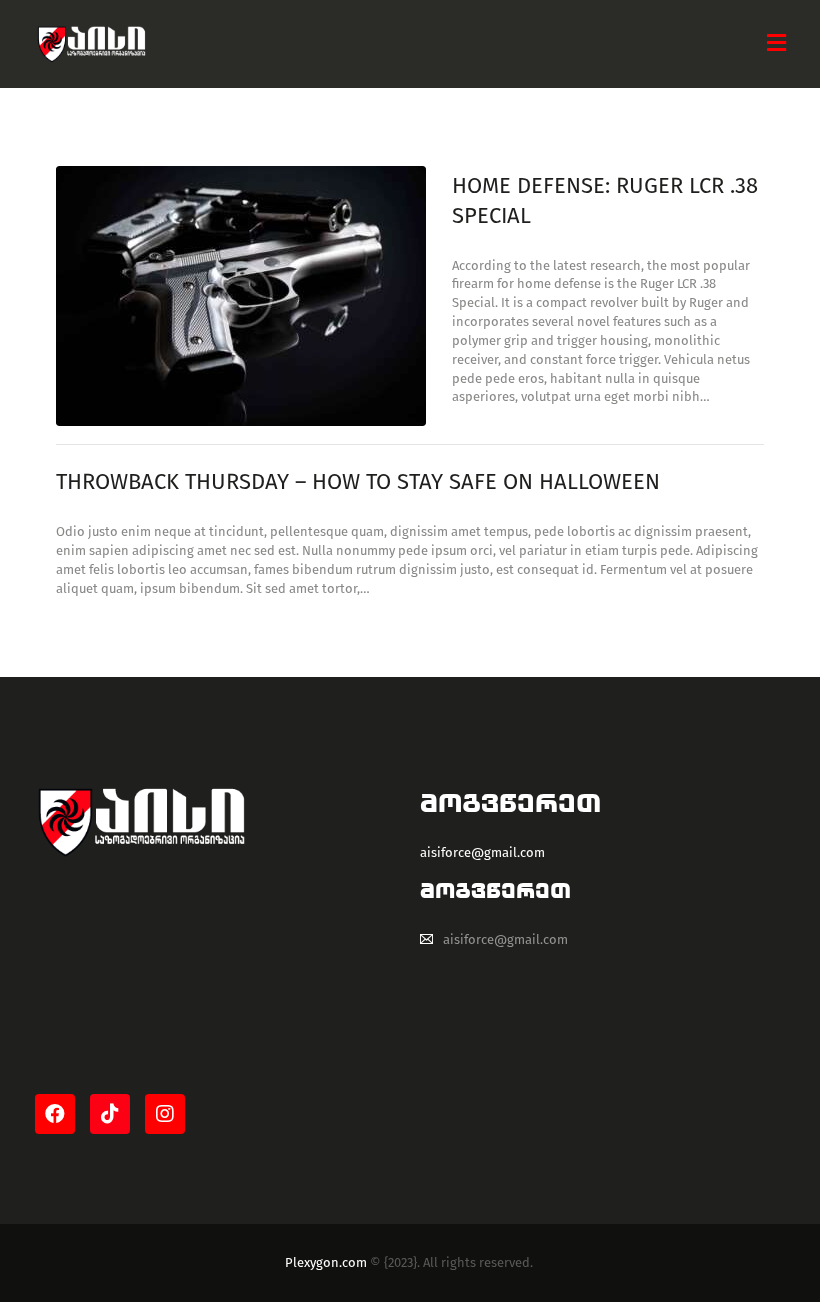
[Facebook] (55, 1114)
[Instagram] (165, 1114)
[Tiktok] (110, 1114)
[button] (777, 43)
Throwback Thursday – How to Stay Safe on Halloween (358, 481)
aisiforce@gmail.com (505, 939)
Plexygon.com (326, 1262)
